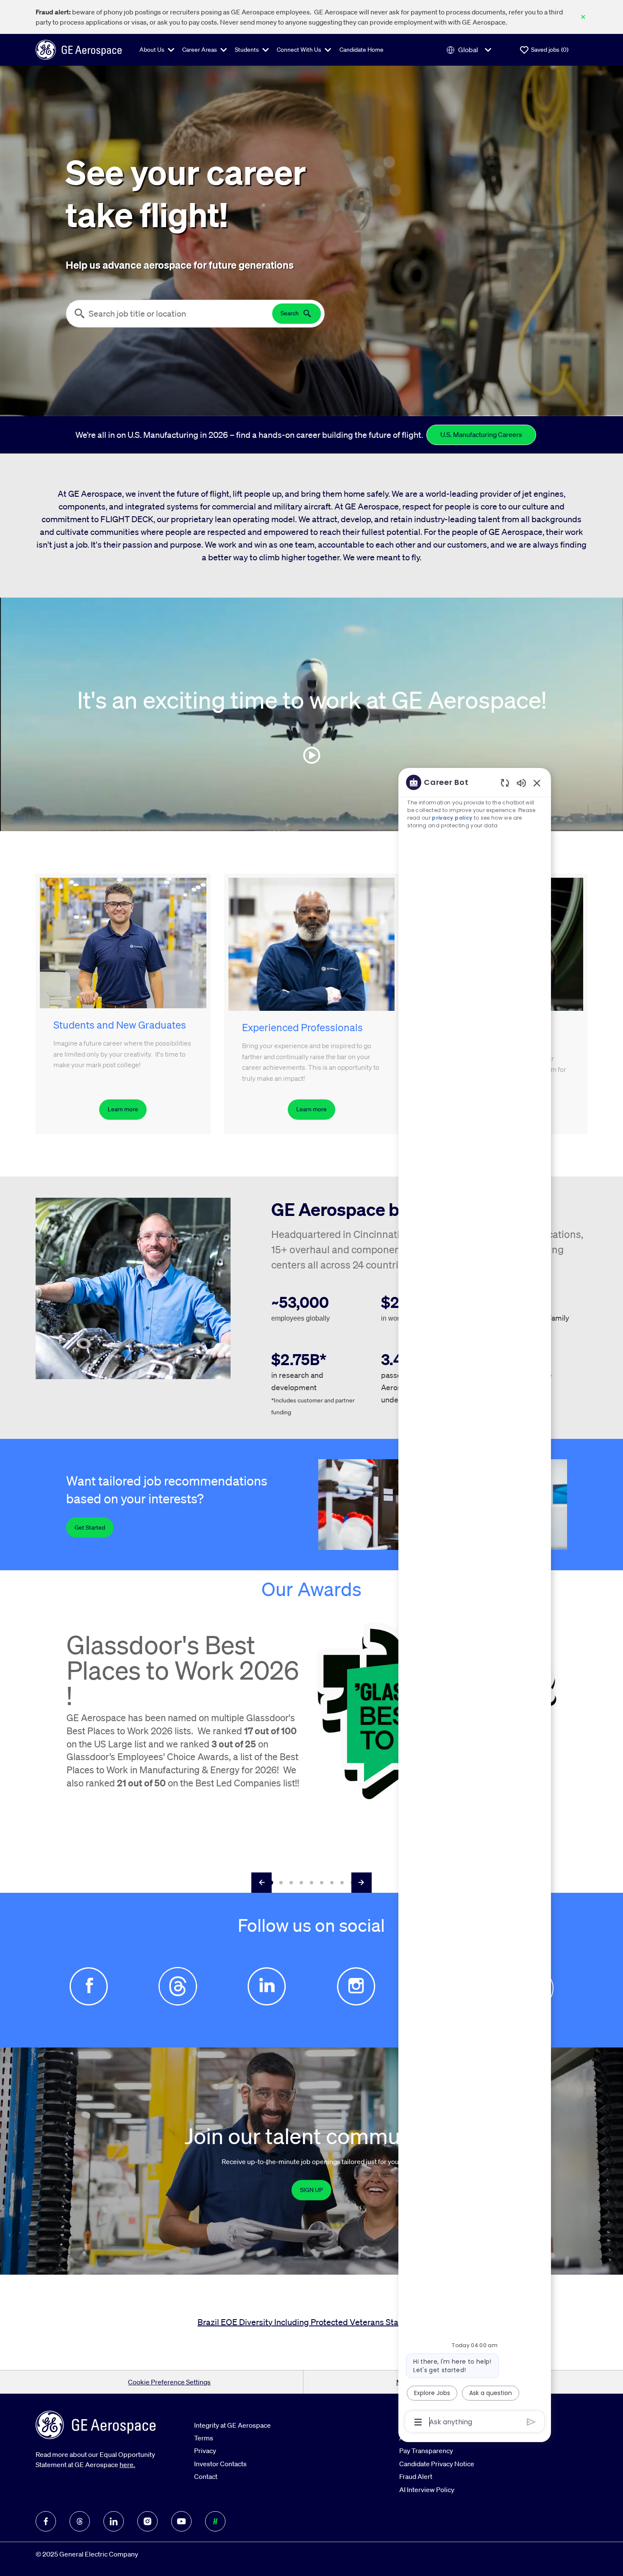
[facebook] (46, 2521)
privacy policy (452, 818)
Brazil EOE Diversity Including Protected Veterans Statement (311, 2322)
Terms (204, 2438)
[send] (531, 2422)
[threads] (80, 2521)
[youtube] (181, 2521)
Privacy (205, 2451)
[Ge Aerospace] (79, 49)
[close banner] (583, 17)
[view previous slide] (261, 1883)
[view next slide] (362, 1883)
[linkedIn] (114, 2521)
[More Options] (418, 2422)
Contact (206, 2476)
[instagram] (147, 2521)
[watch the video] (311, 755)
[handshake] (215, 2521)
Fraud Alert (416, 2476)
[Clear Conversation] (505, 783)
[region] (475, 1601)
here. (127, 2465)
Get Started (90, 1527)
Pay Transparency (426, 2451)
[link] (311, 2190)
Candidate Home (362, 50)
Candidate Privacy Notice (437, 2464)
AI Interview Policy (427, 2490)
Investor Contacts (220, 2464)
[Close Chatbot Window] (537, 783)
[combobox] (169, 314)
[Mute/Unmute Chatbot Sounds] (521, 783)
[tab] (271, 1882)
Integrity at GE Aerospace (232, 2425)
